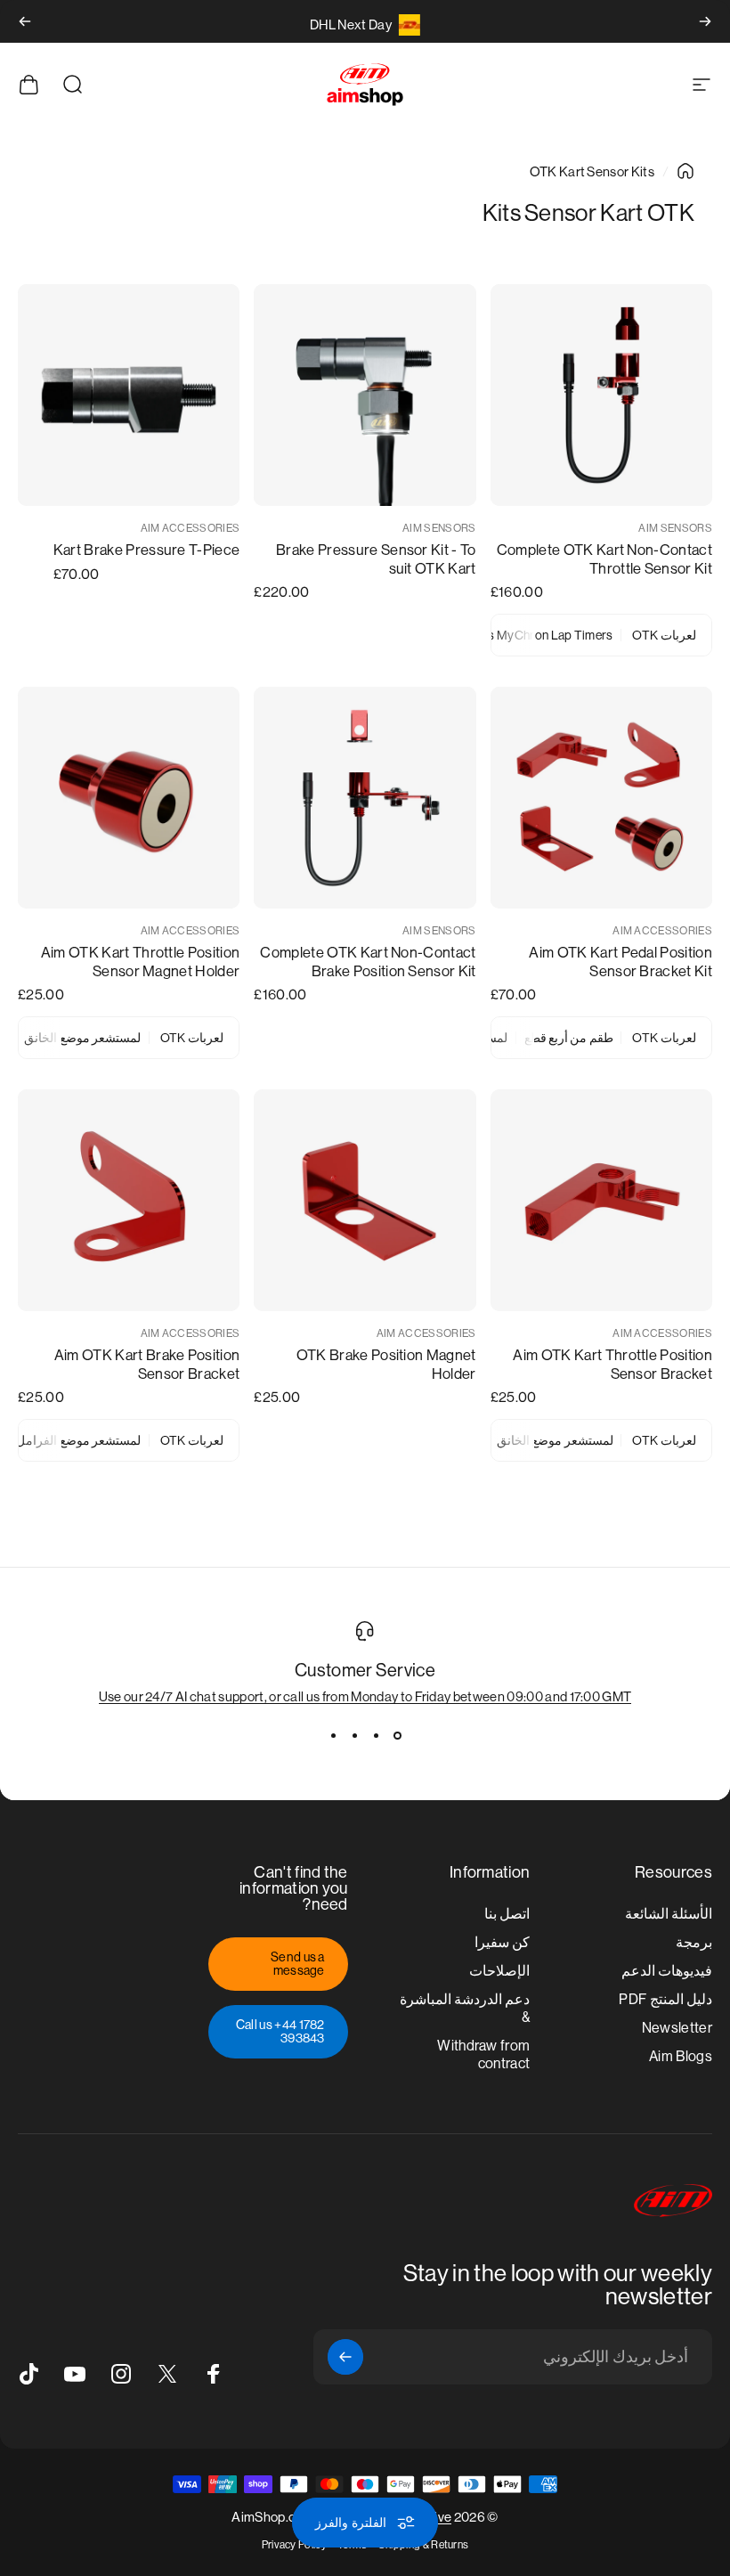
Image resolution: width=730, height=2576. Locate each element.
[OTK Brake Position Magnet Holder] (365, 1200)
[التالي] (25, 21)
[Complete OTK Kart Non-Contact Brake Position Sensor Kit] (365, 798)
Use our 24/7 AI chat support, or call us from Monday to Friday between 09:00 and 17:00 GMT (365, 1696)
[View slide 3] (354, 1736)
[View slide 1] (397, 1736)
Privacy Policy (294, 2545)
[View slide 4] (333, 1736)
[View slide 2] (376, 1736)
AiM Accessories (191, 528)
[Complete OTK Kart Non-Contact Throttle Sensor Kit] (601, 395)
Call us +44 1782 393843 (280, 2031)
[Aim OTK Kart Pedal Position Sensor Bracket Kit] (601, 798)
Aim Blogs (681, 2056)
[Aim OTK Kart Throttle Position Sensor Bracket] (601, 1200)
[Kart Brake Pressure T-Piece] (129, 395)
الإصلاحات (499, 1971)
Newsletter (677, 2028)
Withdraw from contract (483, 2054)
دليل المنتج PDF (665, 1999)
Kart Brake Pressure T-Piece (147, 550)
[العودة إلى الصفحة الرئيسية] (685, 171)
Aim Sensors (675, 528)
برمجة (694, 1942)
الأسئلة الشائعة (669, 1914)
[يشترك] (345, 2357)
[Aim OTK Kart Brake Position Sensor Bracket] (129, 1200)
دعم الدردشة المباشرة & (465, 2008)
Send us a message (298, 1963)
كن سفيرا (502, 1942)
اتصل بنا (507, 1914)
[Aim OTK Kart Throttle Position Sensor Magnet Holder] (129, 798)
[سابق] (705, 21)
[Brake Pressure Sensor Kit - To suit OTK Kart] (365, 395)
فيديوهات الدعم (667, 1971)
